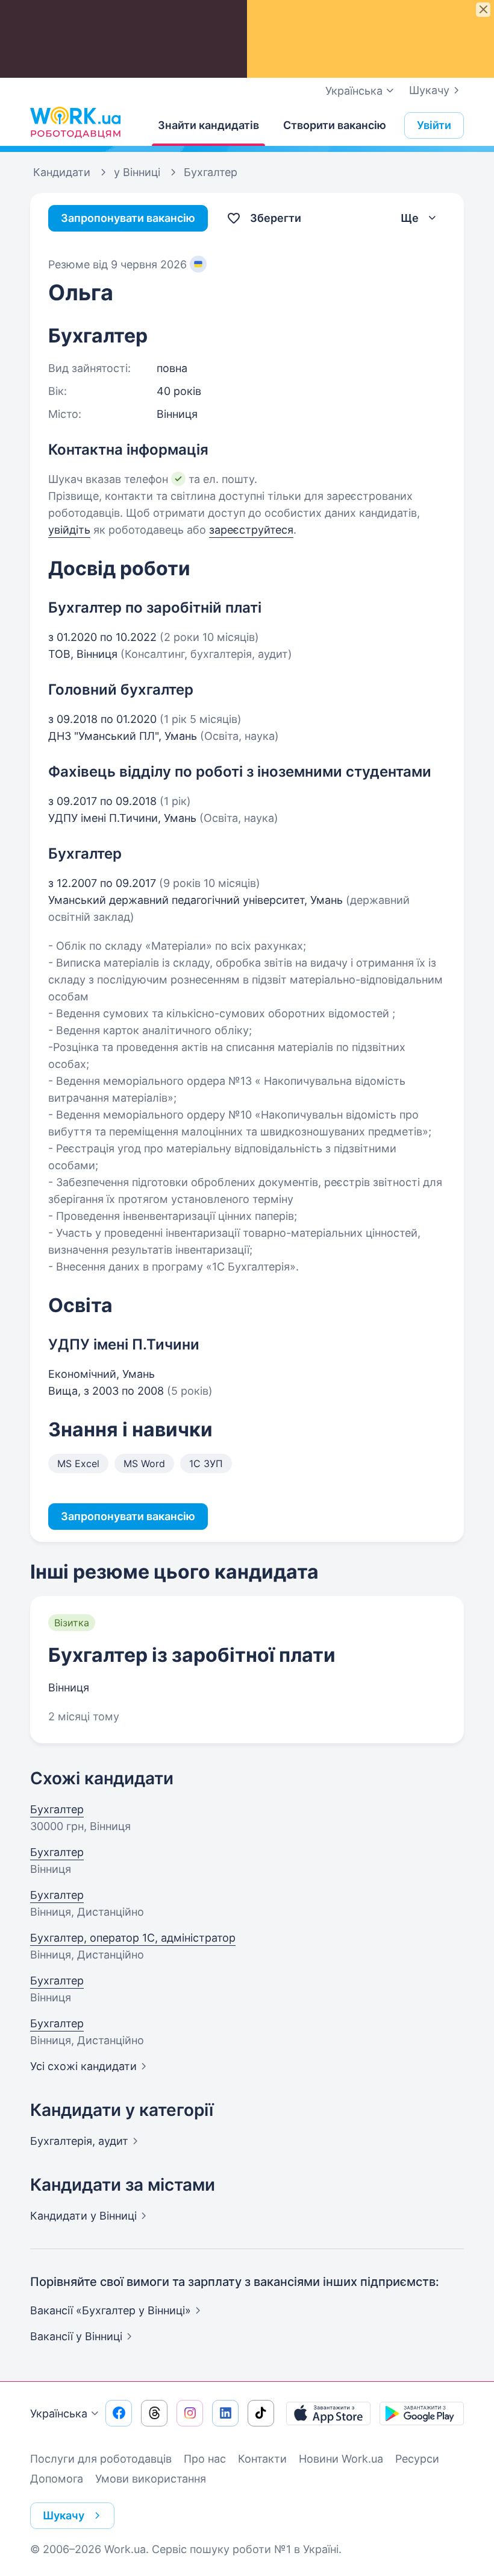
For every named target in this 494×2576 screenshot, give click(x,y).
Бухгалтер (57, 1809)
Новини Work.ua (341, 2459)
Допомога (57, 2479)
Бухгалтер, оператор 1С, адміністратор (133, 1938)
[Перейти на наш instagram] (190, 2413)
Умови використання (151, 2479)
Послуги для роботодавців (101, 2459)
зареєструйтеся (251, 530)
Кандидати (83, 2216)
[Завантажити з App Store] (328, 2413)
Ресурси (417, 2459)
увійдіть (69, 530)
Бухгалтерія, (79, 2141)
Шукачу (429, 90)
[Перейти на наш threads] (154, 2413)
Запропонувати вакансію (128, 218)
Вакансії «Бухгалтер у (111, 2310)
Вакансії (76, 2336)
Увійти (434, 125)
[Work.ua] (75, 122)
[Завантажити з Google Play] (422, 2413)
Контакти (262, 2459)
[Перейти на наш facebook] (119, 2413)
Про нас (205, 2459)
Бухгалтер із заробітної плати (192, 1655)
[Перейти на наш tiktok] (261, 2413)
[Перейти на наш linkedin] (225, 2413)
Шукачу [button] (64, 2515)
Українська (59, 2413)
